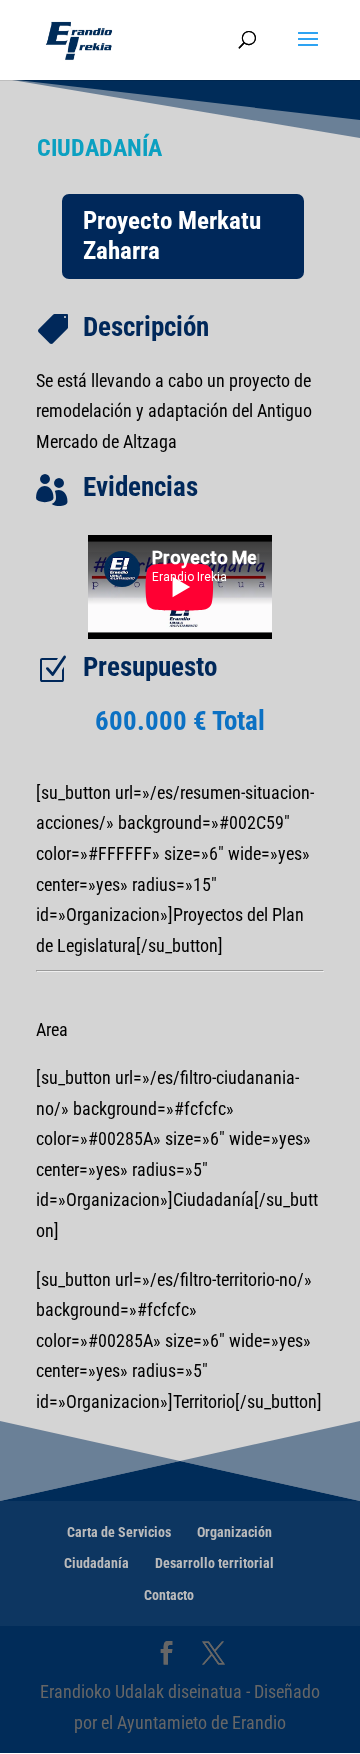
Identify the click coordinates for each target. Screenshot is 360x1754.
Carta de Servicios (119, 1532)
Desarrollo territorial (214, 1563)
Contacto (169, 1595)
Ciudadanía (96, 1563)
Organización (234, 1532)
